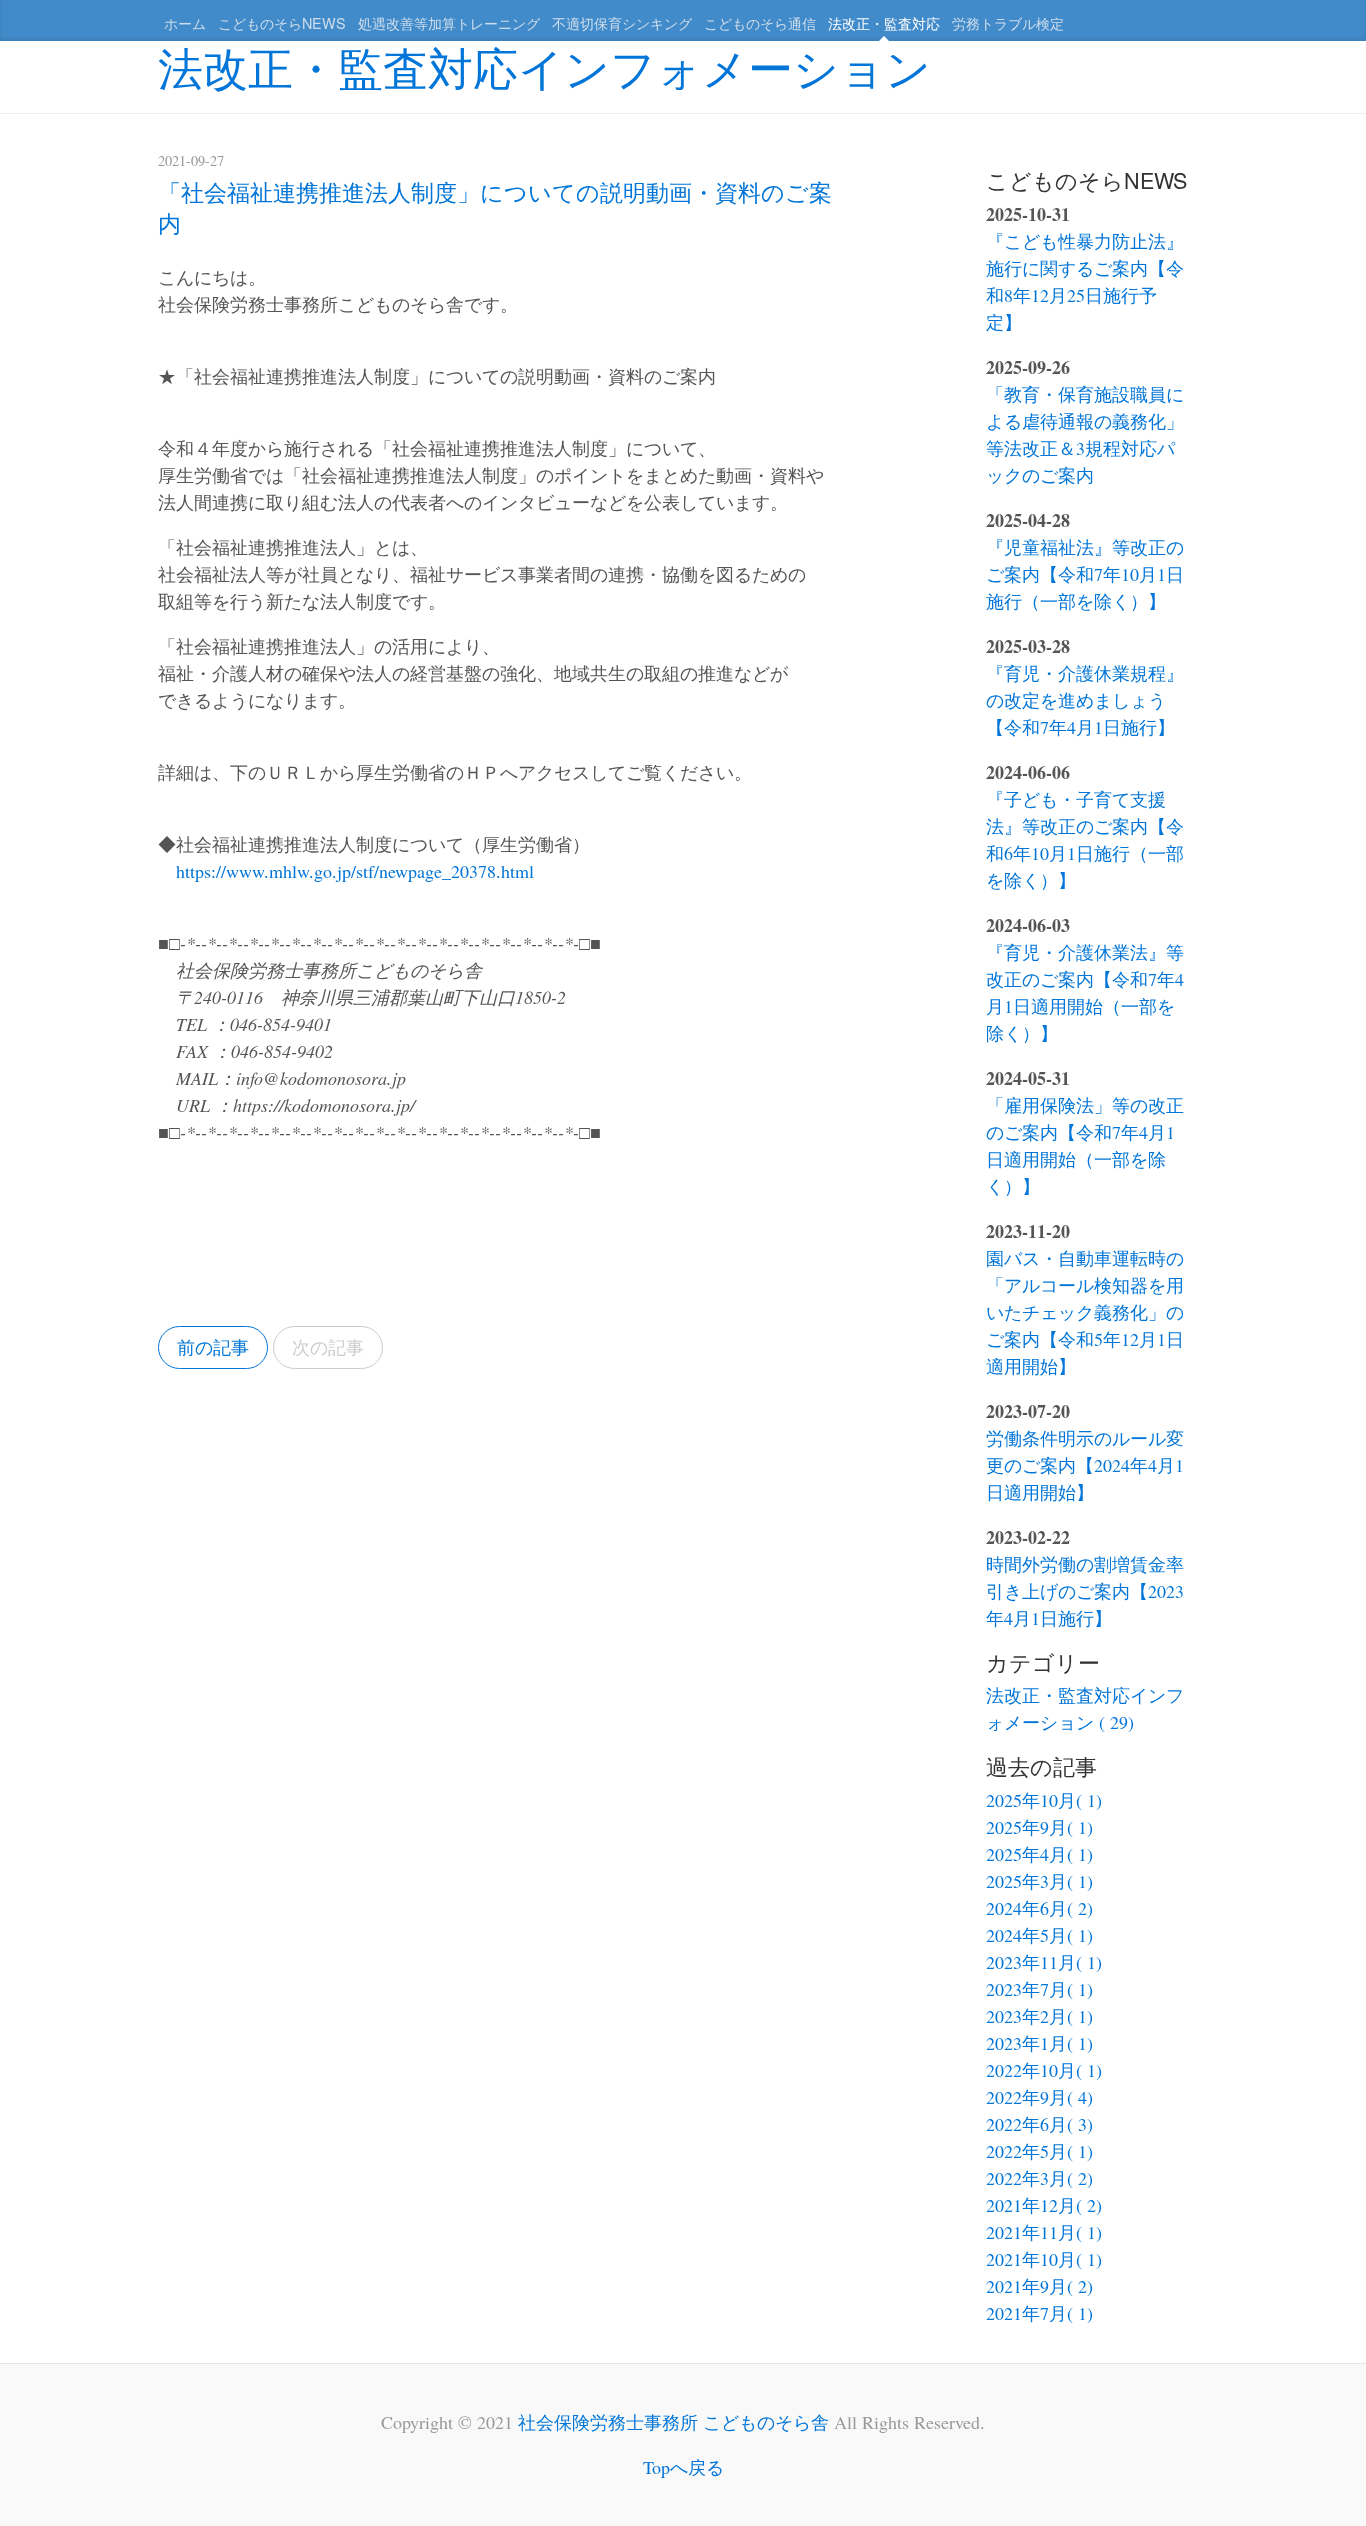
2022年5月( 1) (1039, 2151)
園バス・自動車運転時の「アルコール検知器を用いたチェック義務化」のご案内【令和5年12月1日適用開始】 (1085, 1312)
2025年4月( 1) (1039, 1854)
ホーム (185, 22)
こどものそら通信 (760, 22)
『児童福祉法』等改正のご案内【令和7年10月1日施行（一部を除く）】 (1085, 574)
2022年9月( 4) (1039, 2097)
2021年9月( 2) (1039, 2286)
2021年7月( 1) (1039, 2313)
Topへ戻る (683, 2467)
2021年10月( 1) (1044, 2259)
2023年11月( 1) (1044, 1962)
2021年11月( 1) (1044, 2232)
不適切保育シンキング (622, 22)
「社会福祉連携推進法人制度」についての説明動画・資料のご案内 (495, 206)
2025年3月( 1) (1039, 1881)
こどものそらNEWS (282, 22)
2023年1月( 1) (1039, 2043)
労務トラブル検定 (1008, 22)
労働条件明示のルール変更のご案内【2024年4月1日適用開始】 (1085, 1465)
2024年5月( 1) (1039, 1935)
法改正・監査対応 (884, 22)
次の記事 (328, 1347)
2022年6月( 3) (1039, 2124)
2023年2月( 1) (1039, 2016)
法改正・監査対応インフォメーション (544, 65)
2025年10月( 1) (1044, 1800)
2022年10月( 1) (1044, 2070)
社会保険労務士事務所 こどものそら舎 (673, 2422)
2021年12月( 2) (1044, 2205)
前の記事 (213, 1347)
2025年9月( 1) (1039, 1827)
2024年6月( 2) (1039, 1908)
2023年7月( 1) (1039, 1989)
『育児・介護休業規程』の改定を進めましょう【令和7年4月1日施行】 (1085, 700)
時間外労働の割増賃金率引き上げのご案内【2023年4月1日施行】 (1085, 1591)
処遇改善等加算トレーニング (449, 22)
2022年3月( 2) (1039, 2178)
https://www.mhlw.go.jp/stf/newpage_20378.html (355, 871)
